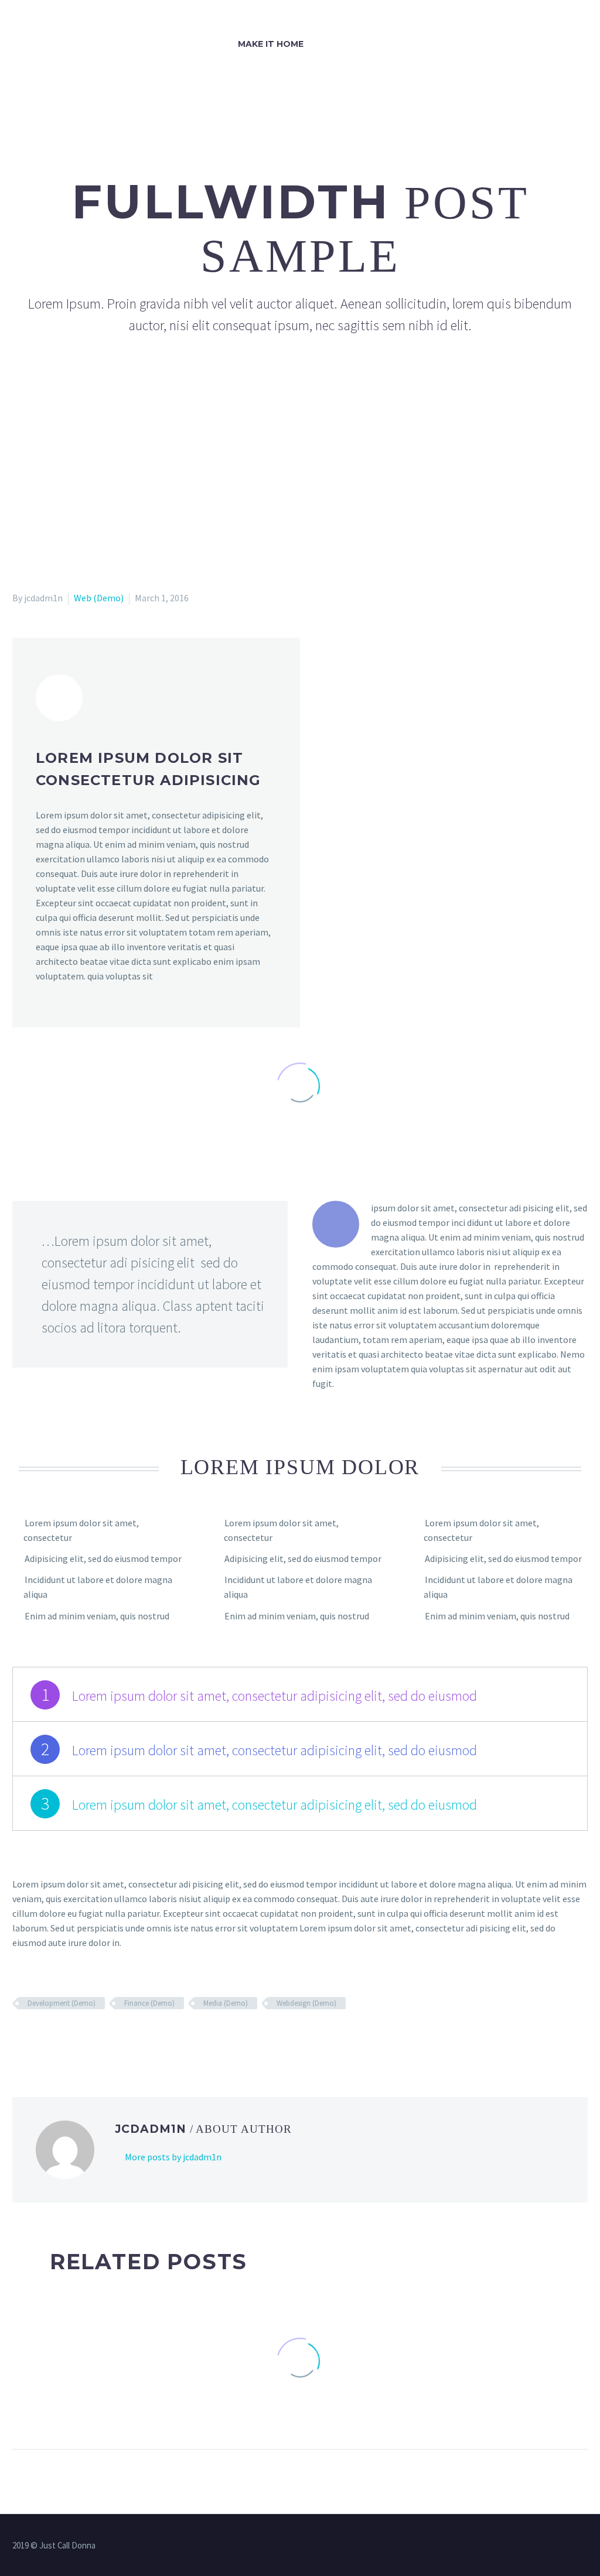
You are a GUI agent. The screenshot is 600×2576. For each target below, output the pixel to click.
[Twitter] (37, 2037)
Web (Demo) (99, 598)
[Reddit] (105, 2037)
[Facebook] (20, 2037)
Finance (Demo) (149, 2003)
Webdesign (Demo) (306, 2003)
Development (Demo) (62, 2003)
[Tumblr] (71, 2037)
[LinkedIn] (88, 2037)
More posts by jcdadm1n (173, 2157)
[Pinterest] (54, 2037)
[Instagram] (584, 2547)
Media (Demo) (226, 2003)
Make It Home (271, 44)
